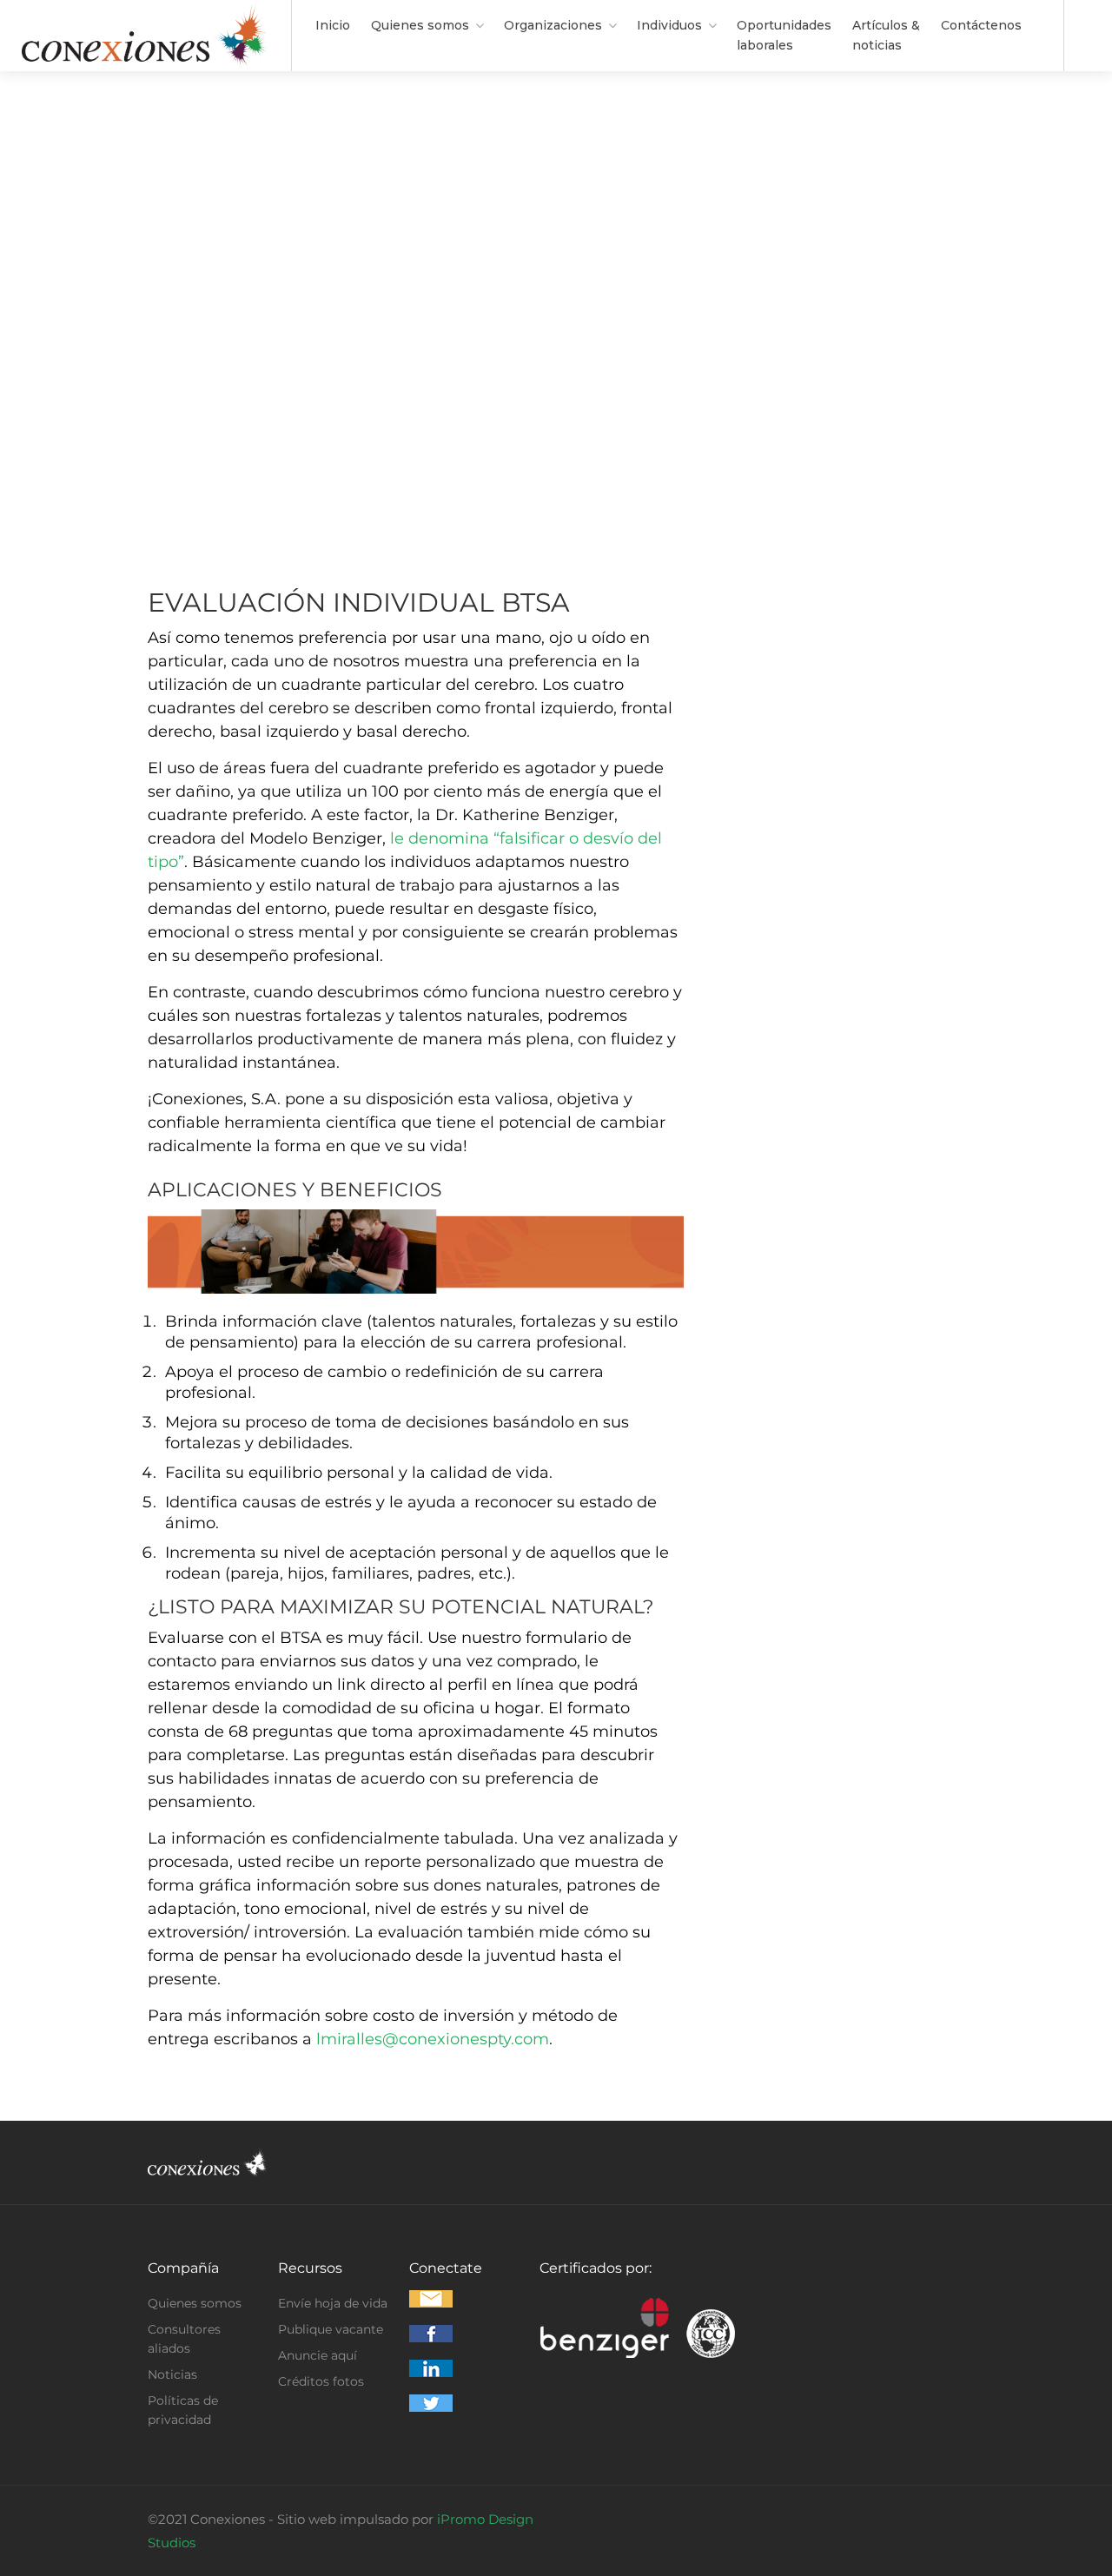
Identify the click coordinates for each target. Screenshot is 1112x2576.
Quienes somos (420, 25)
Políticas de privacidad (183, 2410)
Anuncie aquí (318, 2355)
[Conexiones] (146, 60)
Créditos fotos (321, 2381)
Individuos (669, 25)
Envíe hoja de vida (333, 2303)
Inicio (333, 25)
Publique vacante (331, 2329)
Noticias (172, 2374)
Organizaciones (553, 25)
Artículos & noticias (886, 35)
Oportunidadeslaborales (784, 35)
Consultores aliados (184, 2339)
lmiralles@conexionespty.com (433, 2039)
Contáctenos (981, 25)
